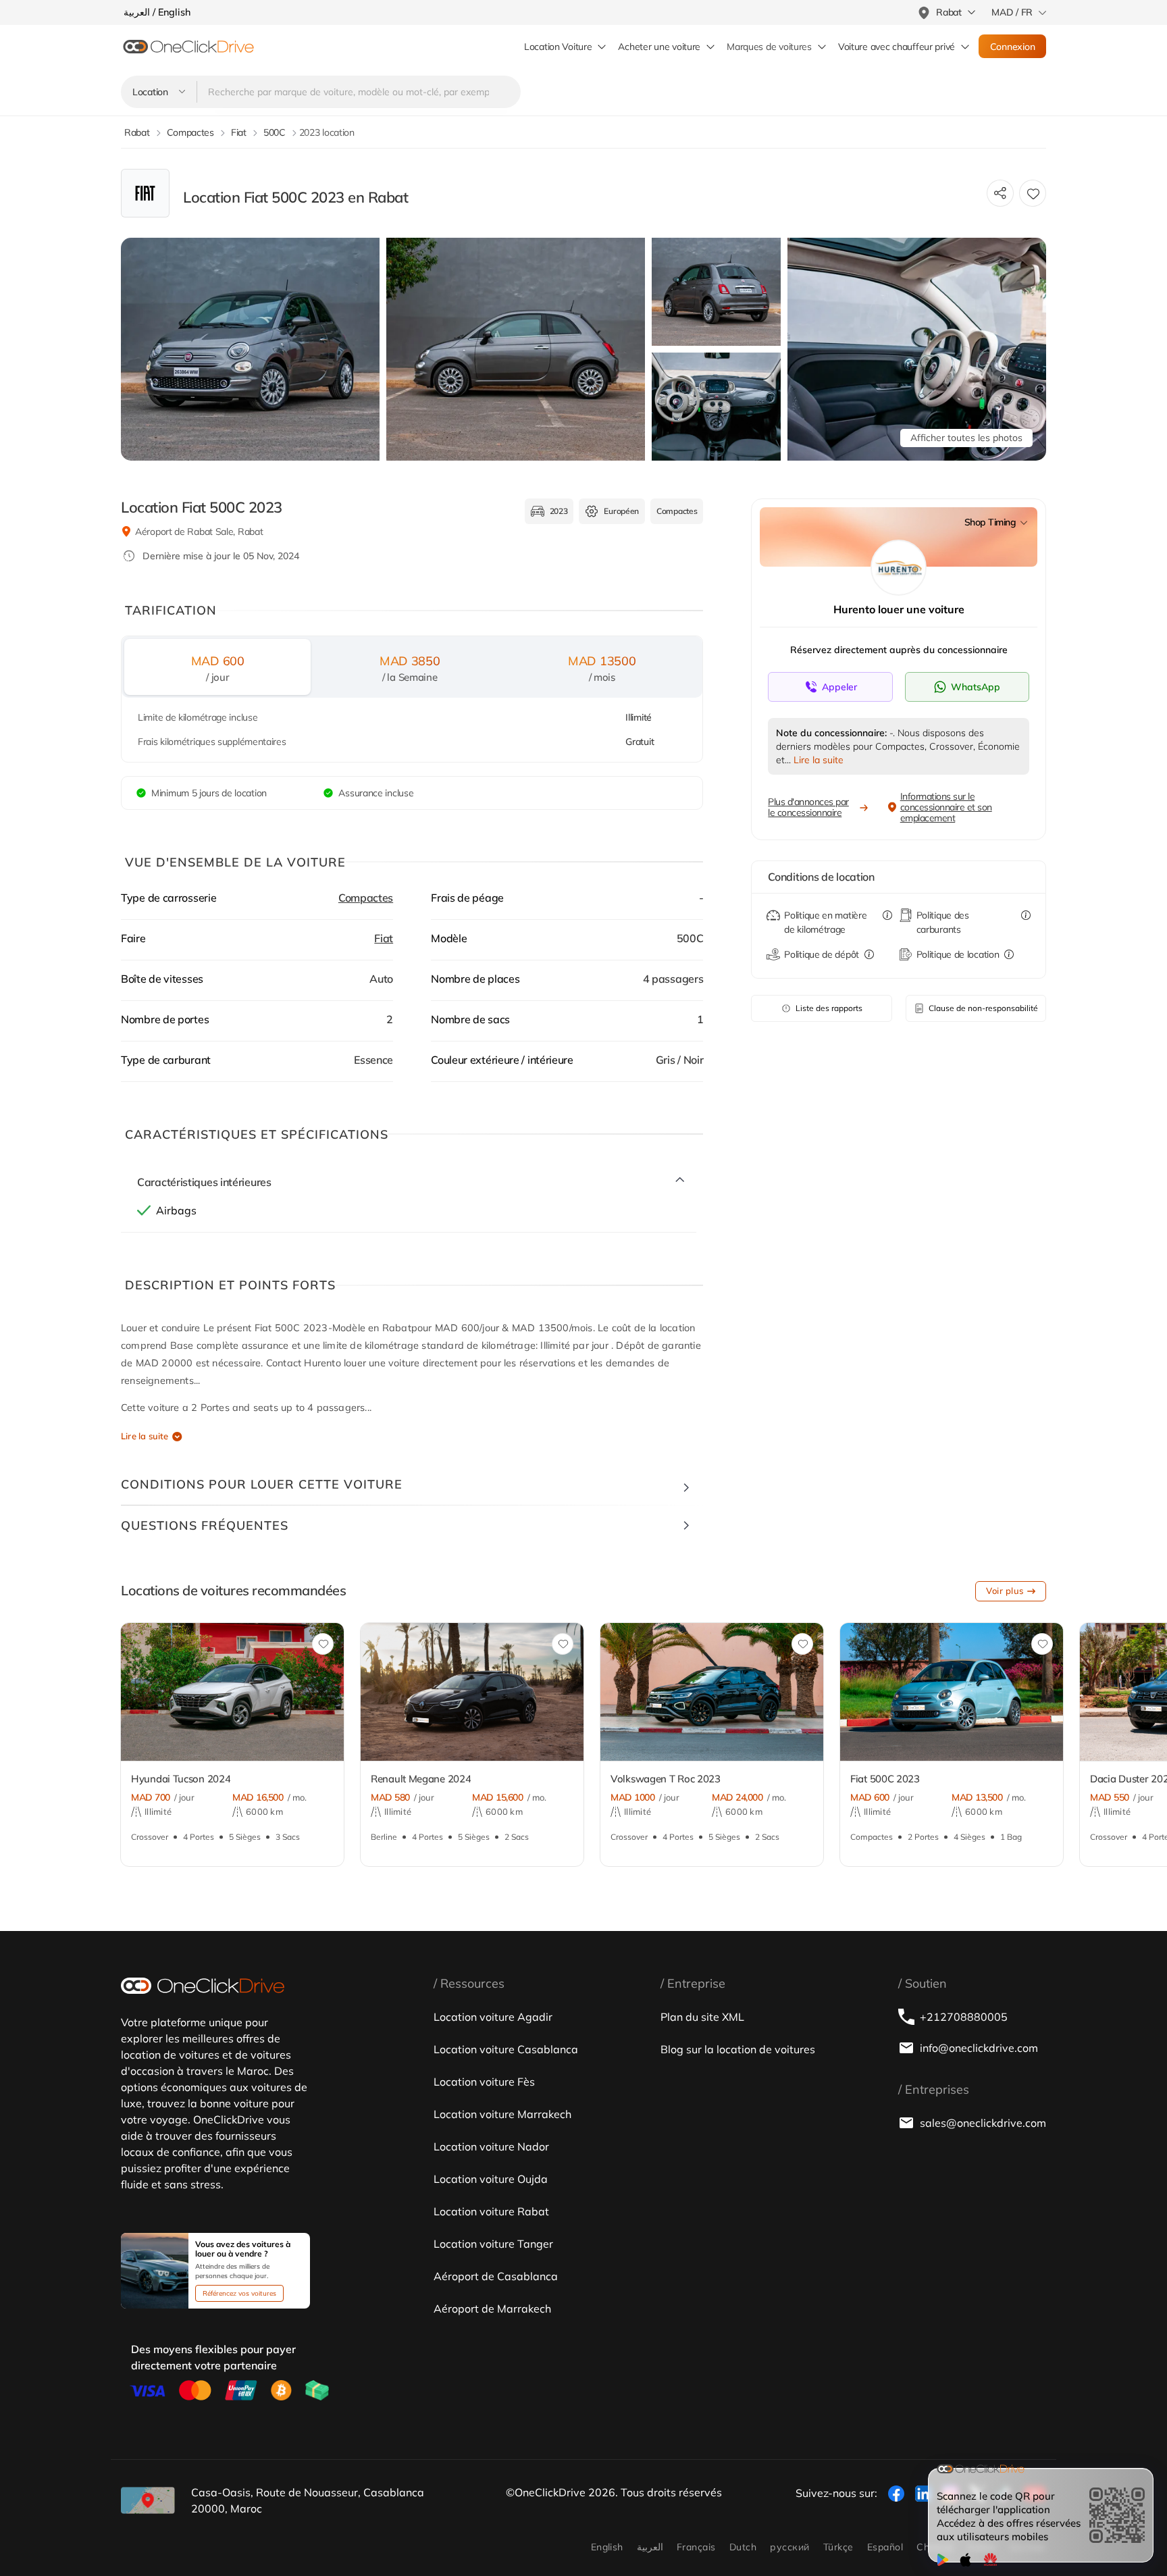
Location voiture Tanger (493, 2244)
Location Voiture (558, 47)
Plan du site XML (702, 2017)
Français (696, 2547)
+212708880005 (964, 2017)
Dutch (743, 2547)
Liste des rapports (829, 1008)
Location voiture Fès (484, 2082)
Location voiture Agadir (493, 2017)
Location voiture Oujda (491, 2179)
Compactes (366, 898)
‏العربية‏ (650, 2547)
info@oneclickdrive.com (979, 2048)
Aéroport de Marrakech (492, 2309)
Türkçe (838, 2547)
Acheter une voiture (659, 47)
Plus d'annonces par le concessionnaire (808, 807)
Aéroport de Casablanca (496, 2276)
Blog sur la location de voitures (738, 2049)
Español (885, 2547)
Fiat (384, 938)
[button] (83, 1700)
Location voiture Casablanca (506, 2049)
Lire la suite (145, 1436)
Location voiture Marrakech (502, 2114)
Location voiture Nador (491, 2146)
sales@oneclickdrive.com (983, 2123)
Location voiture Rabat (491, 2211)
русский (789, 2547)
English (607, 2547)
